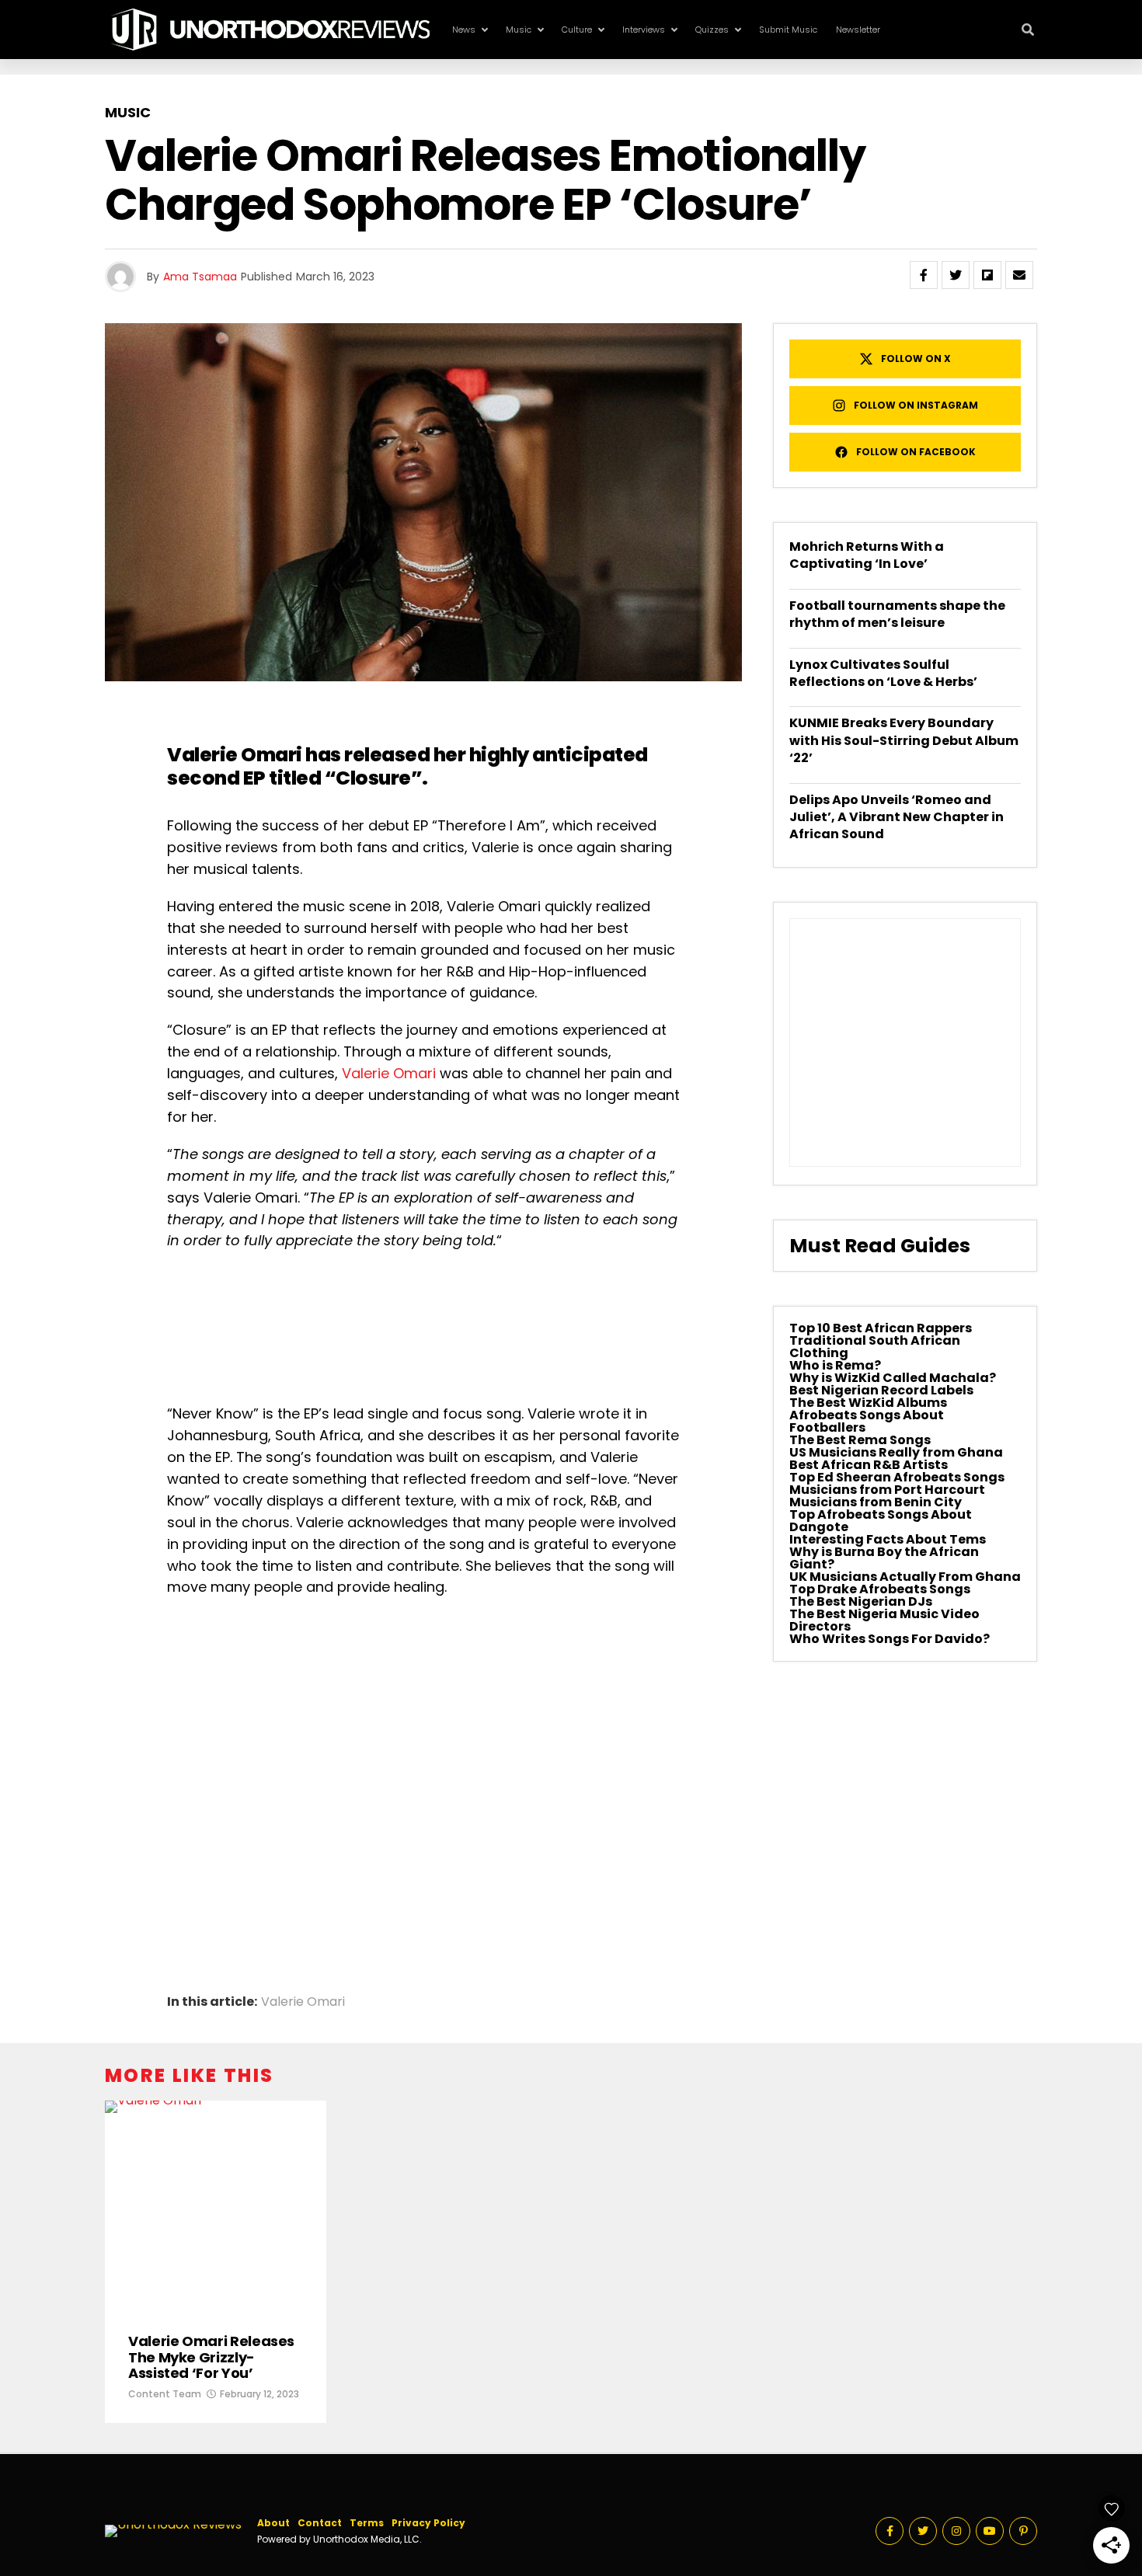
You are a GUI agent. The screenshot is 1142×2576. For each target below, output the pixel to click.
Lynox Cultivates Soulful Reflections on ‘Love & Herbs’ (883, 673)
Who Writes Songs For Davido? (890, 1639)
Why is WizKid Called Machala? (893, 1378)
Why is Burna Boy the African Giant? (884, 1558)
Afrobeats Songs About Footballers (867, 1421)
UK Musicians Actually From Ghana (905, 1577)
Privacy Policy (428, 2523)
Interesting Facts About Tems (888, 1539)
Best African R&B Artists (869, 1465)
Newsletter (858, 30)
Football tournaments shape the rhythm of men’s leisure (897, 614)
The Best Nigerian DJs (861, 1601)
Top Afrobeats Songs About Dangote (881, 1521)
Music (519, 30)
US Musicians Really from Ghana (896, 1452)
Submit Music (788, 30)
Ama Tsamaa (200, 277)
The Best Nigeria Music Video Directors (884, 1620)
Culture (577, 30)
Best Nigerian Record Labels (881, 1390)
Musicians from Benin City (876, 1502)
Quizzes (712, 30)
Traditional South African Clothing (875, 1347)
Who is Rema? (835, 1365)
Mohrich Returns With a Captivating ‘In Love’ (867, 555)
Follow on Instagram (916, 405)
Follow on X (916, 359)
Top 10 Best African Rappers (881, 1328)
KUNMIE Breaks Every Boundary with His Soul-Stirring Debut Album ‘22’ (904, 740)
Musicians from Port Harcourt (887, 1490)
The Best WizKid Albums (868, 1403)
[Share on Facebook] (924, 275)
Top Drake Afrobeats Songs (880, 1589)
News (464, 30)
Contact (320, 2523)
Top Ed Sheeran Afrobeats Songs (897, 1477)
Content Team (165, 2394)
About (273, 2523)
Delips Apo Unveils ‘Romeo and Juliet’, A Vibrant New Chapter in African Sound (897, 817)
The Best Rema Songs (860, 1440)
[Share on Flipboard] (987, 275)
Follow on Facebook (916, 452)
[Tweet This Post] (956, 275)
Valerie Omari (235, 755)
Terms (367, 2523)
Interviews (644, 30)
